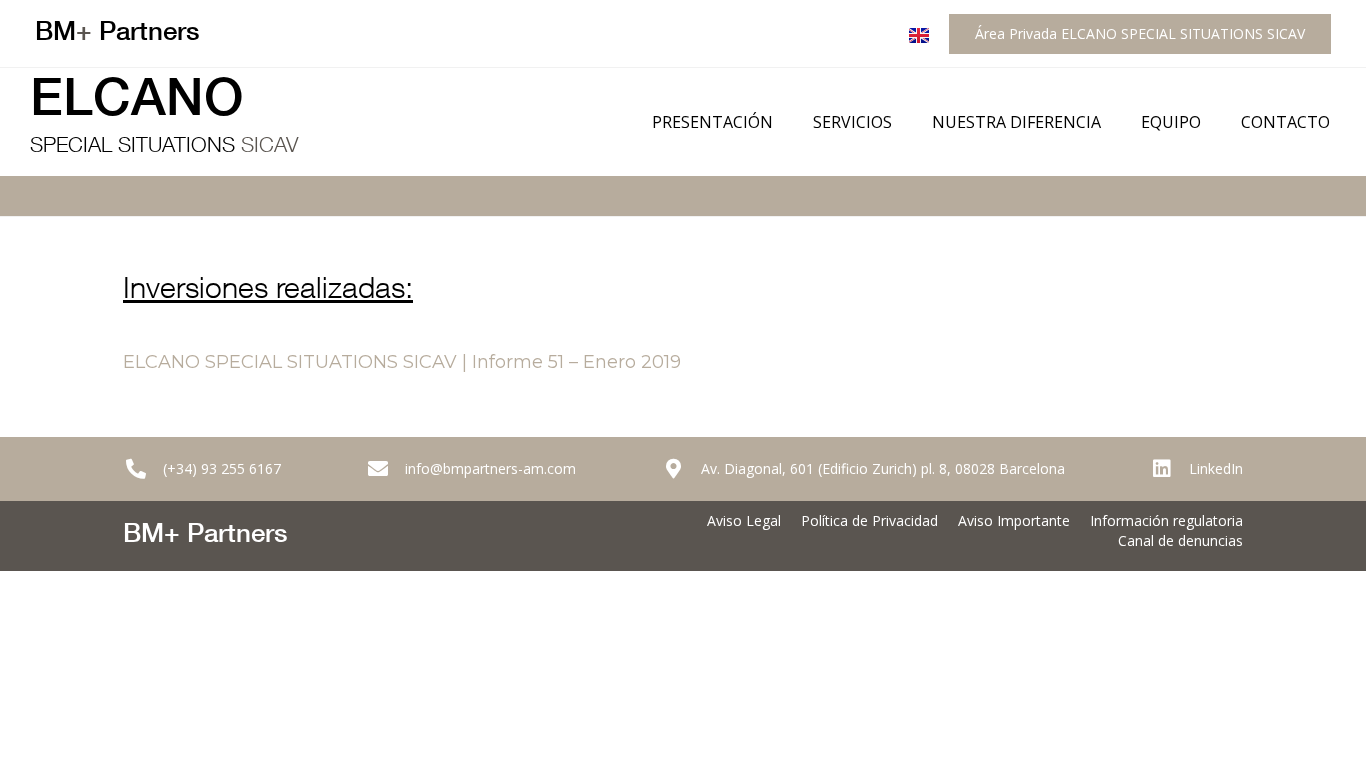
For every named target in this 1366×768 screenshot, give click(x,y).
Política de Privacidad (869, 520)
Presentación (712, 122)
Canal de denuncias (1180, 540)
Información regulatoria (1166, 520)
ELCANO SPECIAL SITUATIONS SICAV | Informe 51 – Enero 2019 (402, 362)
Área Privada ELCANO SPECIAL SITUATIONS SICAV (1140, 33)
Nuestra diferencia (1016, 122)
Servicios (852, 122)
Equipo (1171, 122)
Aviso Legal (744, 520)
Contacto (1285, 122)
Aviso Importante (1014, 520)
